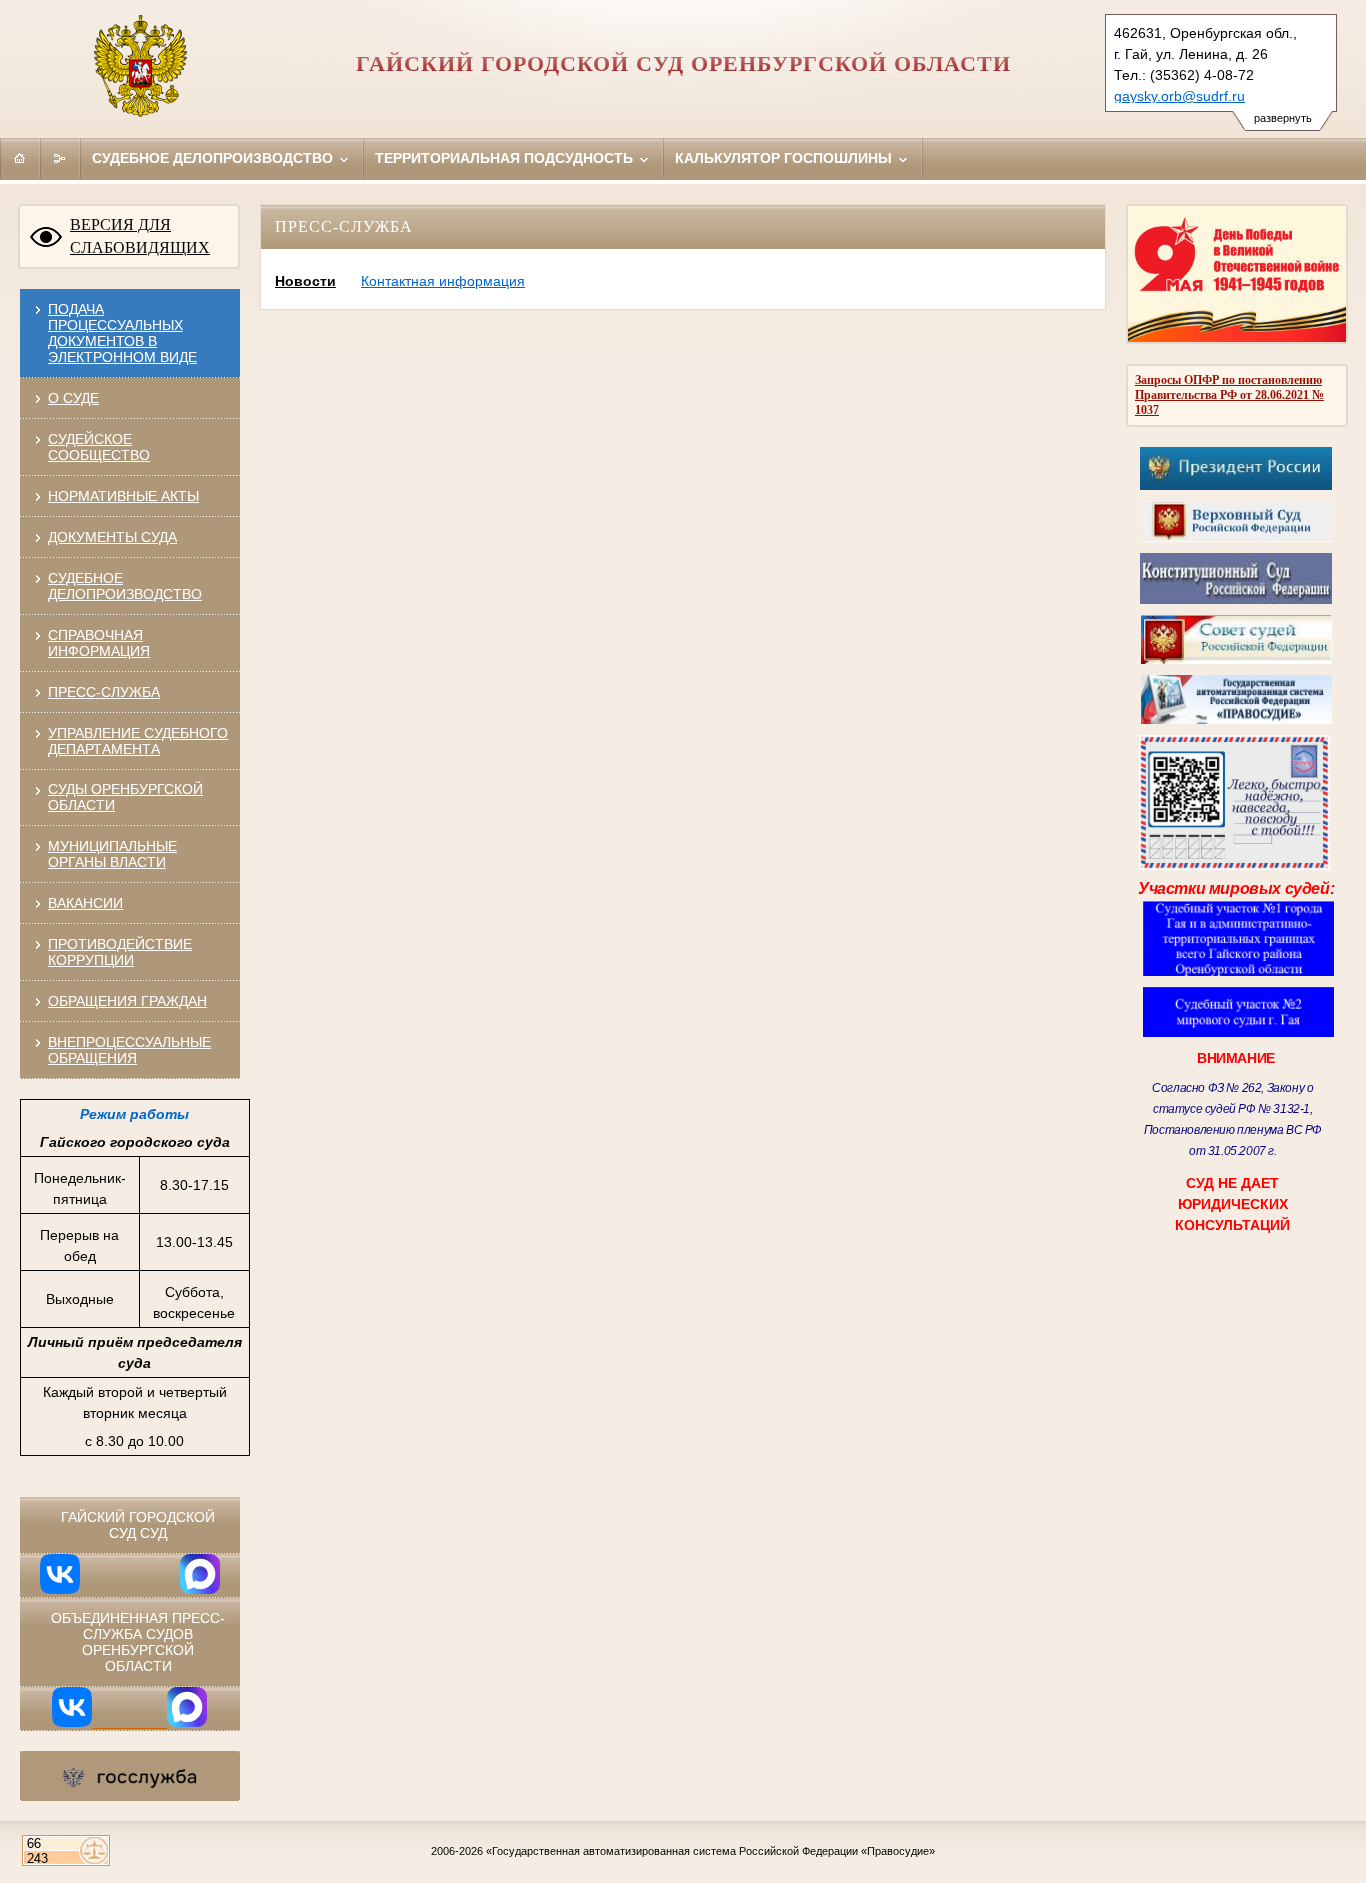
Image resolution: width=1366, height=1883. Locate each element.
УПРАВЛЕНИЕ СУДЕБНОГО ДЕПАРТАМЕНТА (138, 741)
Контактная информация (443, 281)
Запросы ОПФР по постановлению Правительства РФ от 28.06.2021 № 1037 (1229, 395)
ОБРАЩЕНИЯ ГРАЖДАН (127, 1001)
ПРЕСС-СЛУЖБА (104, 692)
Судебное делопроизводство (214, 158)
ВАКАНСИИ (85, 903)
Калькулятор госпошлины (785, 158)
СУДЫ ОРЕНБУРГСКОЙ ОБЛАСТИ (125, 797)
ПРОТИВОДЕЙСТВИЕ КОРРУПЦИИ (120, 952)
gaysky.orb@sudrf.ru (1179, 96)
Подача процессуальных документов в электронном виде (122, 333)
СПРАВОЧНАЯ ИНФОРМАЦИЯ (99, 643)
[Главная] (20, 158)
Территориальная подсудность (506, 158)
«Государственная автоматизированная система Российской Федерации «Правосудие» (710, 1851)
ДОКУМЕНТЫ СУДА (112, 537)
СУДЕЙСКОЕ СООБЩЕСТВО (99, 447)
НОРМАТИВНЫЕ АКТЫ (123, 496)
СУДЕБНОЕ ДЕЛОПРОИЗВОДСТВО (125, 586)
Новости (305, 281)
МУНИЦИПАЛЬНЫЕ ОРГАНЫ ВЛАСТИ (112, 854)
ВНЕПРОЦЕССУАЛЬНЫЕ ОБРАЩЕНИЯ (129, 1050)
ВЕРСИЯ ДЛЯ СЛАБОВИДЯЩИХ (140, 236)
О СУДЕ (73, 398)
